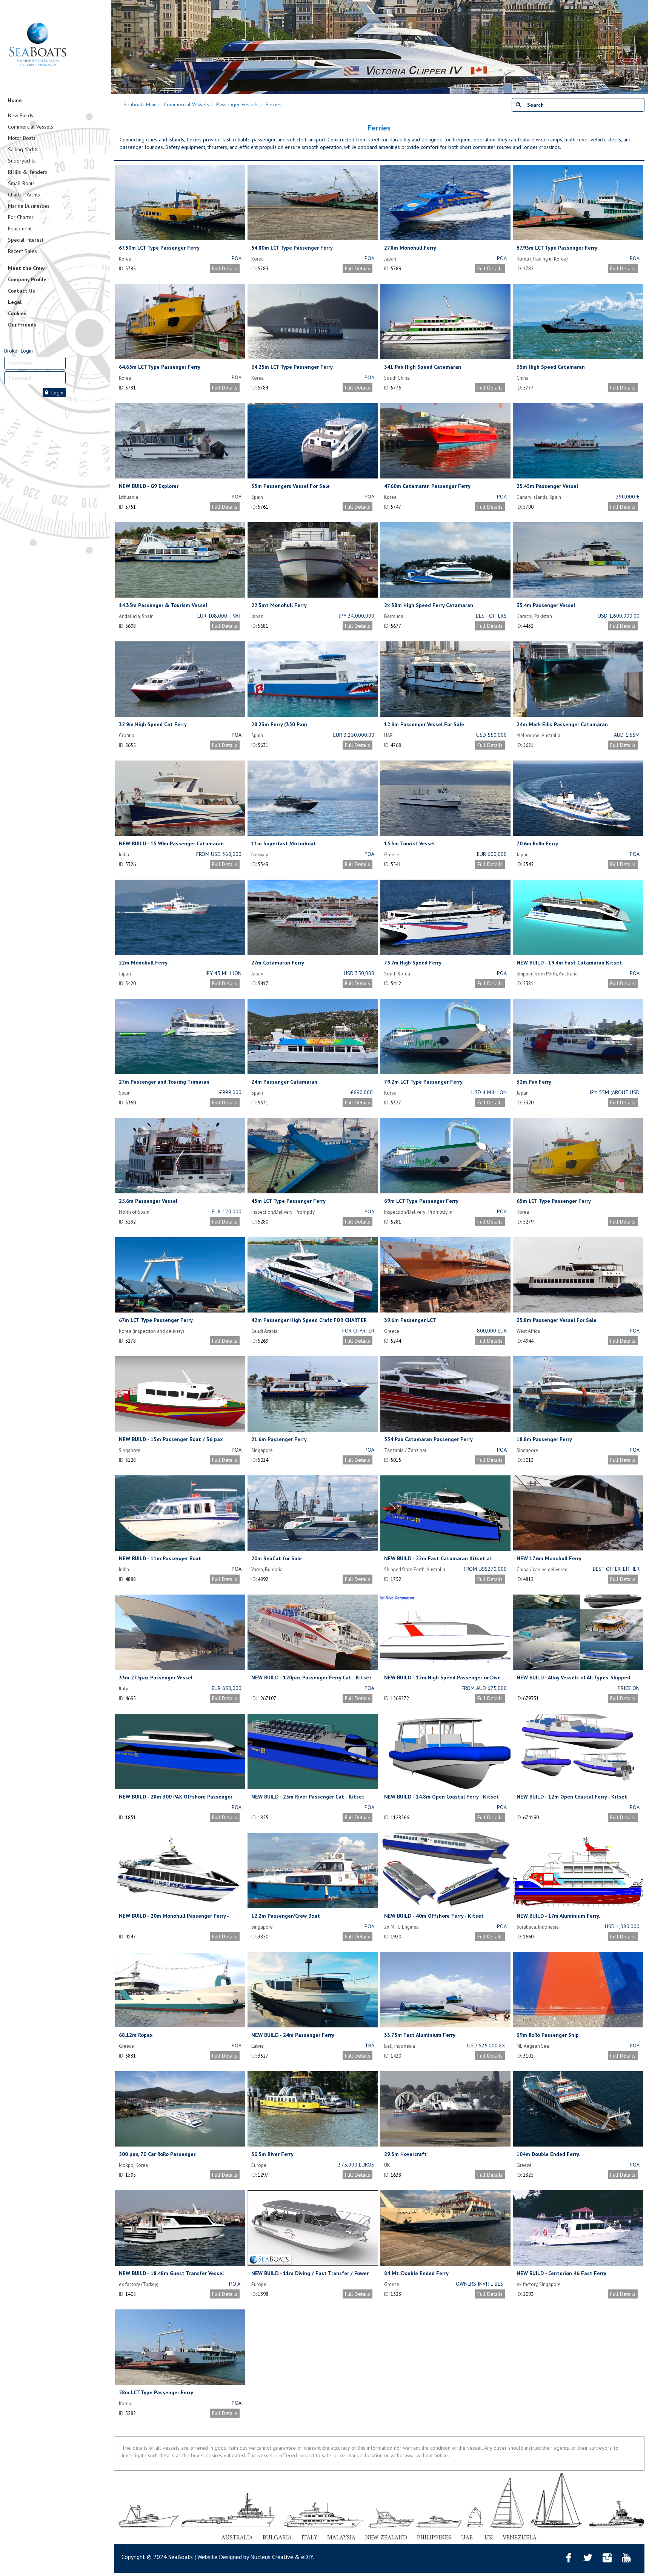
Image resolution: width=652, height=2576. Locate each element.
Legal (15, 302)
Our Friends (22, 325)
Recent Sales (22, 251)
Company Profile (27, 279)
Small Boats (21, 183)
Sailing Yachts (23, 149)
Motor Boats (22, 138)
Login (56, 393)
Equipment (20, 228)
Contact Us (22, 291)
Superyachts (22, 161)
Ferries (274, 104)
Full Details (225, 268)
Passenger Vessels (237, 104)
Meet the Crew (26, 268)
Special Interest (26, 240)
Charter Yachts (24, 195)
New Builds (21, 115)
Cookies (17, 313)
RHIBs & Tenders (28, 172)
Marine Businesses (29, 206)
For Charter (21, 217)
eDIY (307, 2557)
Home (15, 100)
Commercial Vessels (31, 127)
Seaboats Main (140, 104)
